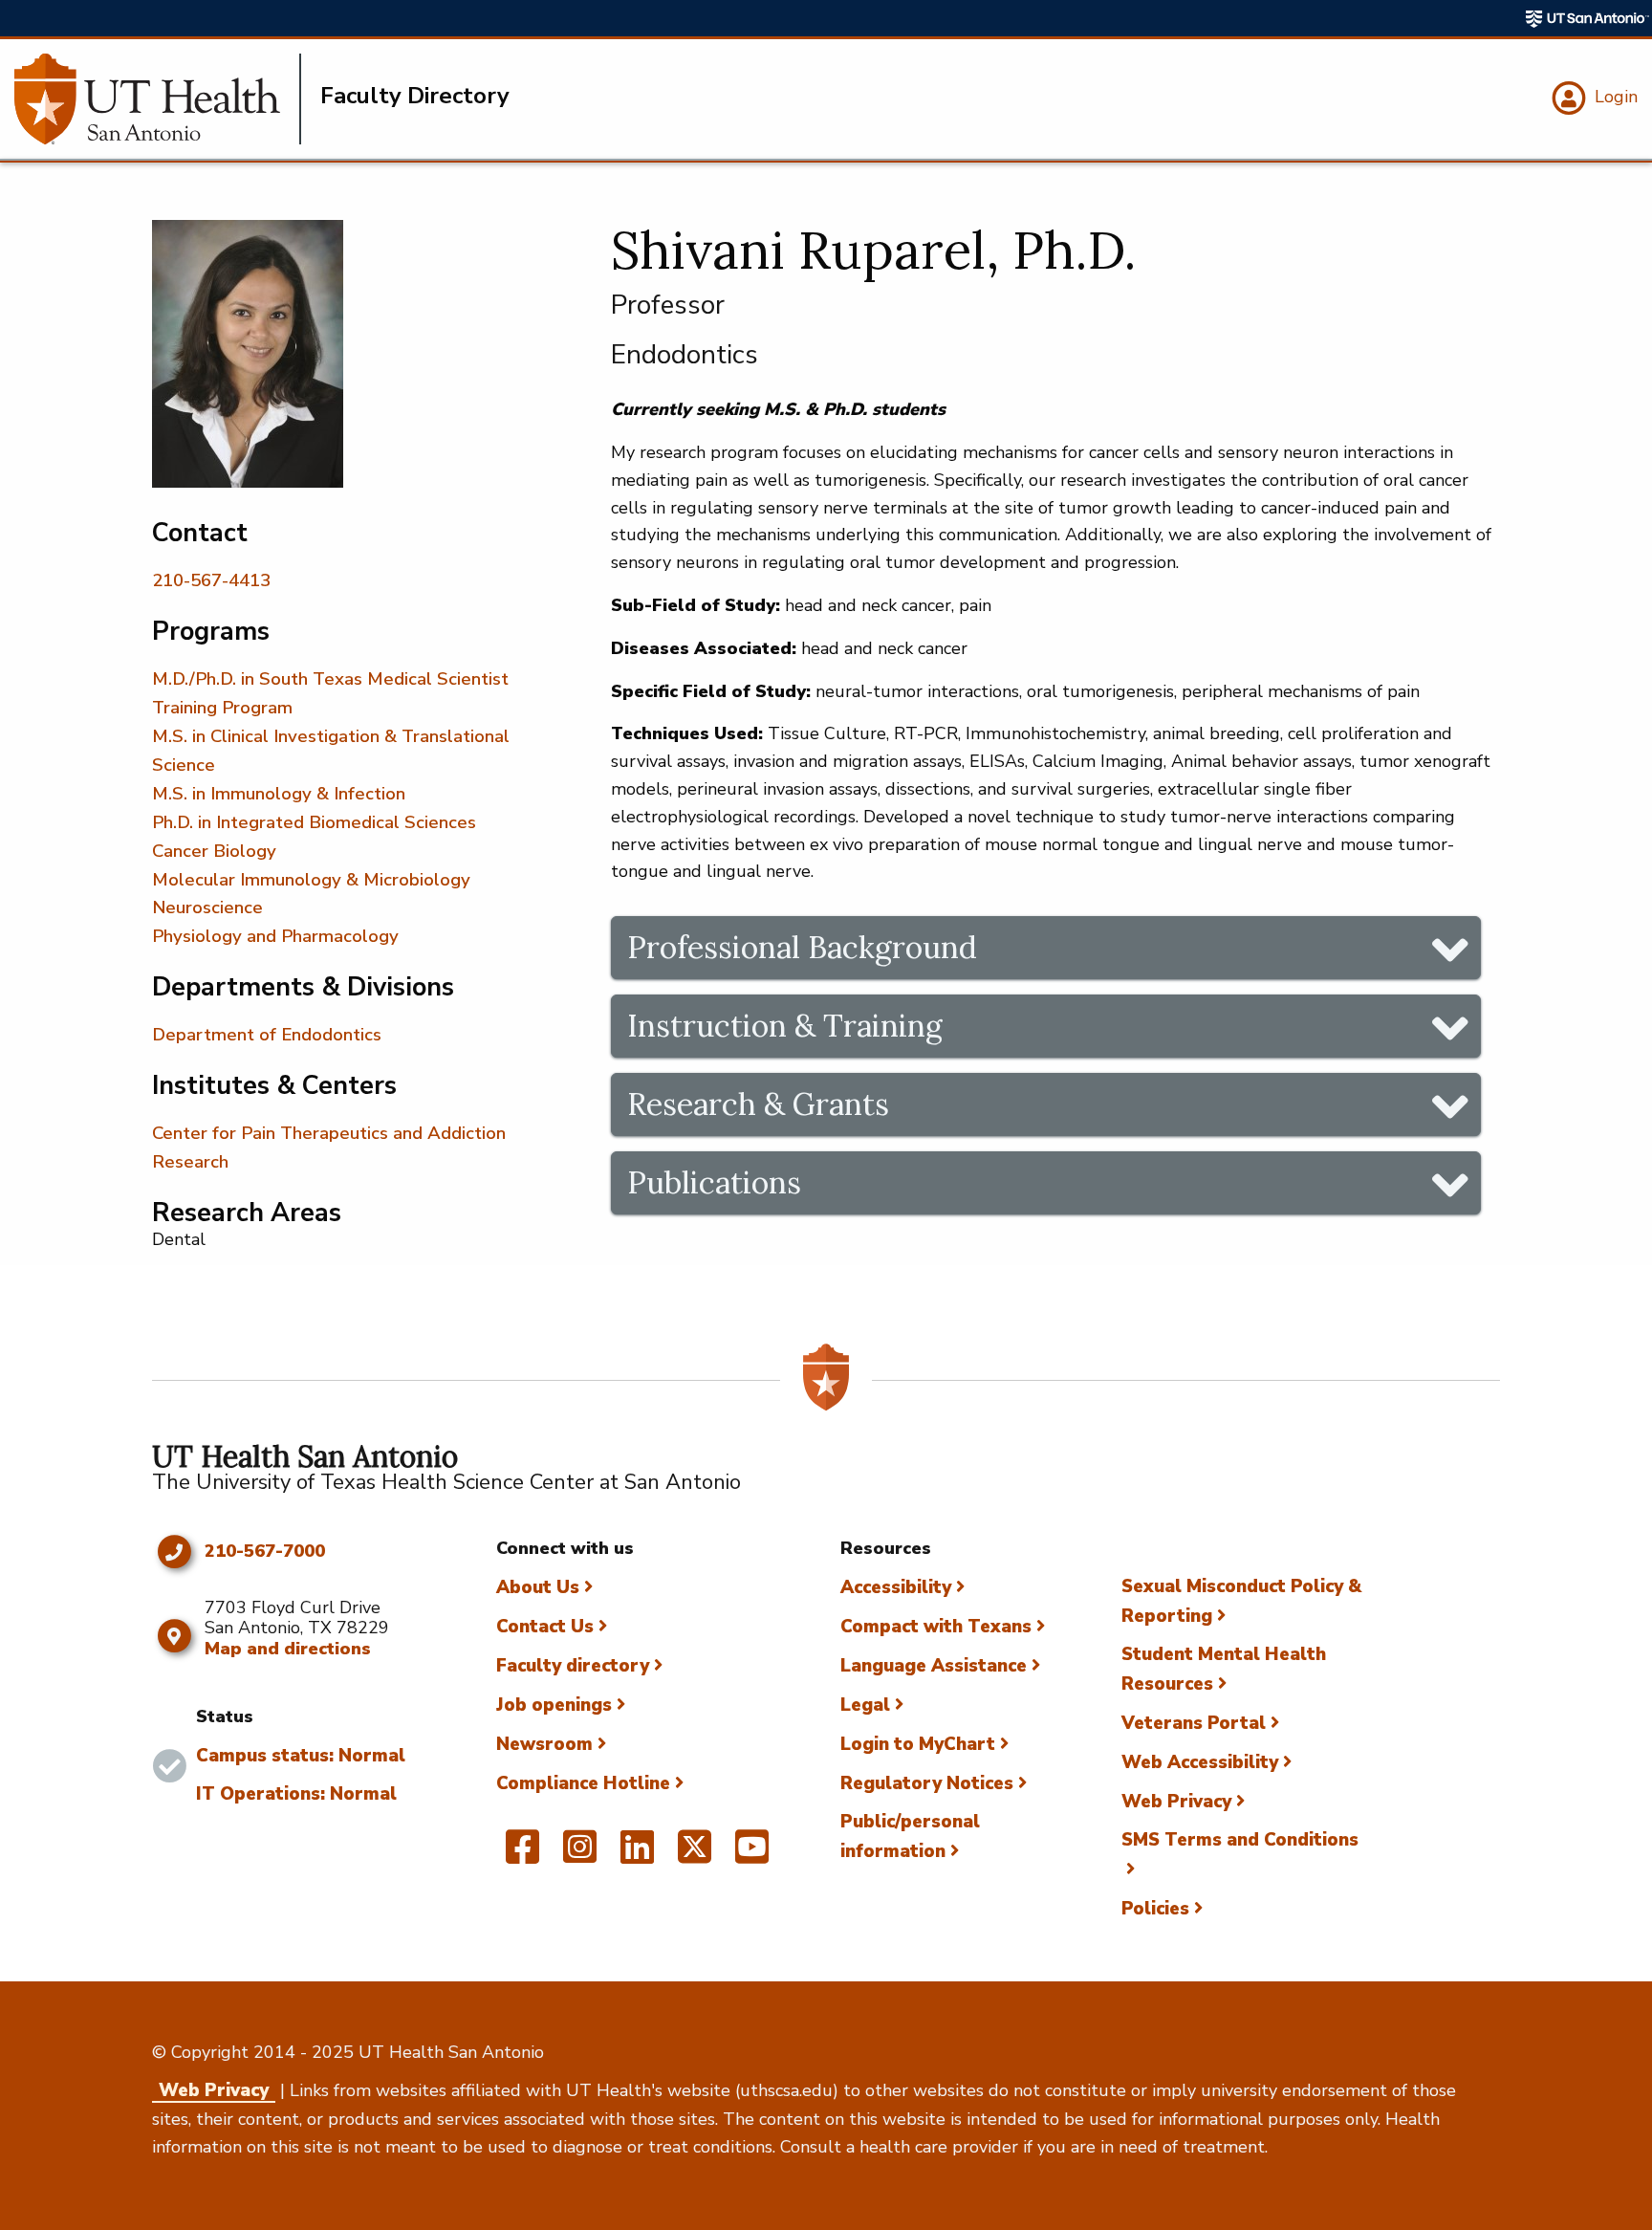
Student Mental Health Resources (1224, 1669)
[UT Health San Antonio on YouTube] (752, 1855)
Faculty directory (573, 1666)
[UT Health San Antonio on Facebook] (522, 1855)
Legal (865, 1705)
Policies (1155, 1909)
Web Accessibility (1200, 1762)
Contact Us (545, 1627)
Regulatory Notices (927, 1783)
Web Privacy (1176, 1802)
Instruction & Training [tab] (785, 1026)
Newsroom (544, 1744)
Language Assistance (934, 1666)
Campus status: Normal (301, 1756)
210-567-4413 (211, 580)
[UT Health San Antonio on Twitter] (695, 1855)
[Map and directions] (174, 1636)
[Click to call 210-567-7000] (174, 1552)
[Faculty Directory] (158, 99)
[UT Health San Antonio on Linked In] (637, 1855)
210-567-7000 (265, 1552)
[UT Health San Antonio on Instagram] (580, 1855)
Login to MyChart (918, 1744)
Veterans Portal (1194, 1723)
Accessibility (896, 1587)
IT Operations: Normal (296, 1794)
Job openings (554, 1705)
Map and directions (288, 1649)
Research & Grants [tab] (758, 1104)
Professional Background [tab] (802, 947)
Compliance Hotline (583, 1783)
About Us (538, 1587)
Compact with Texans (936, 1627)
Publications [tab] (714, 1182)
